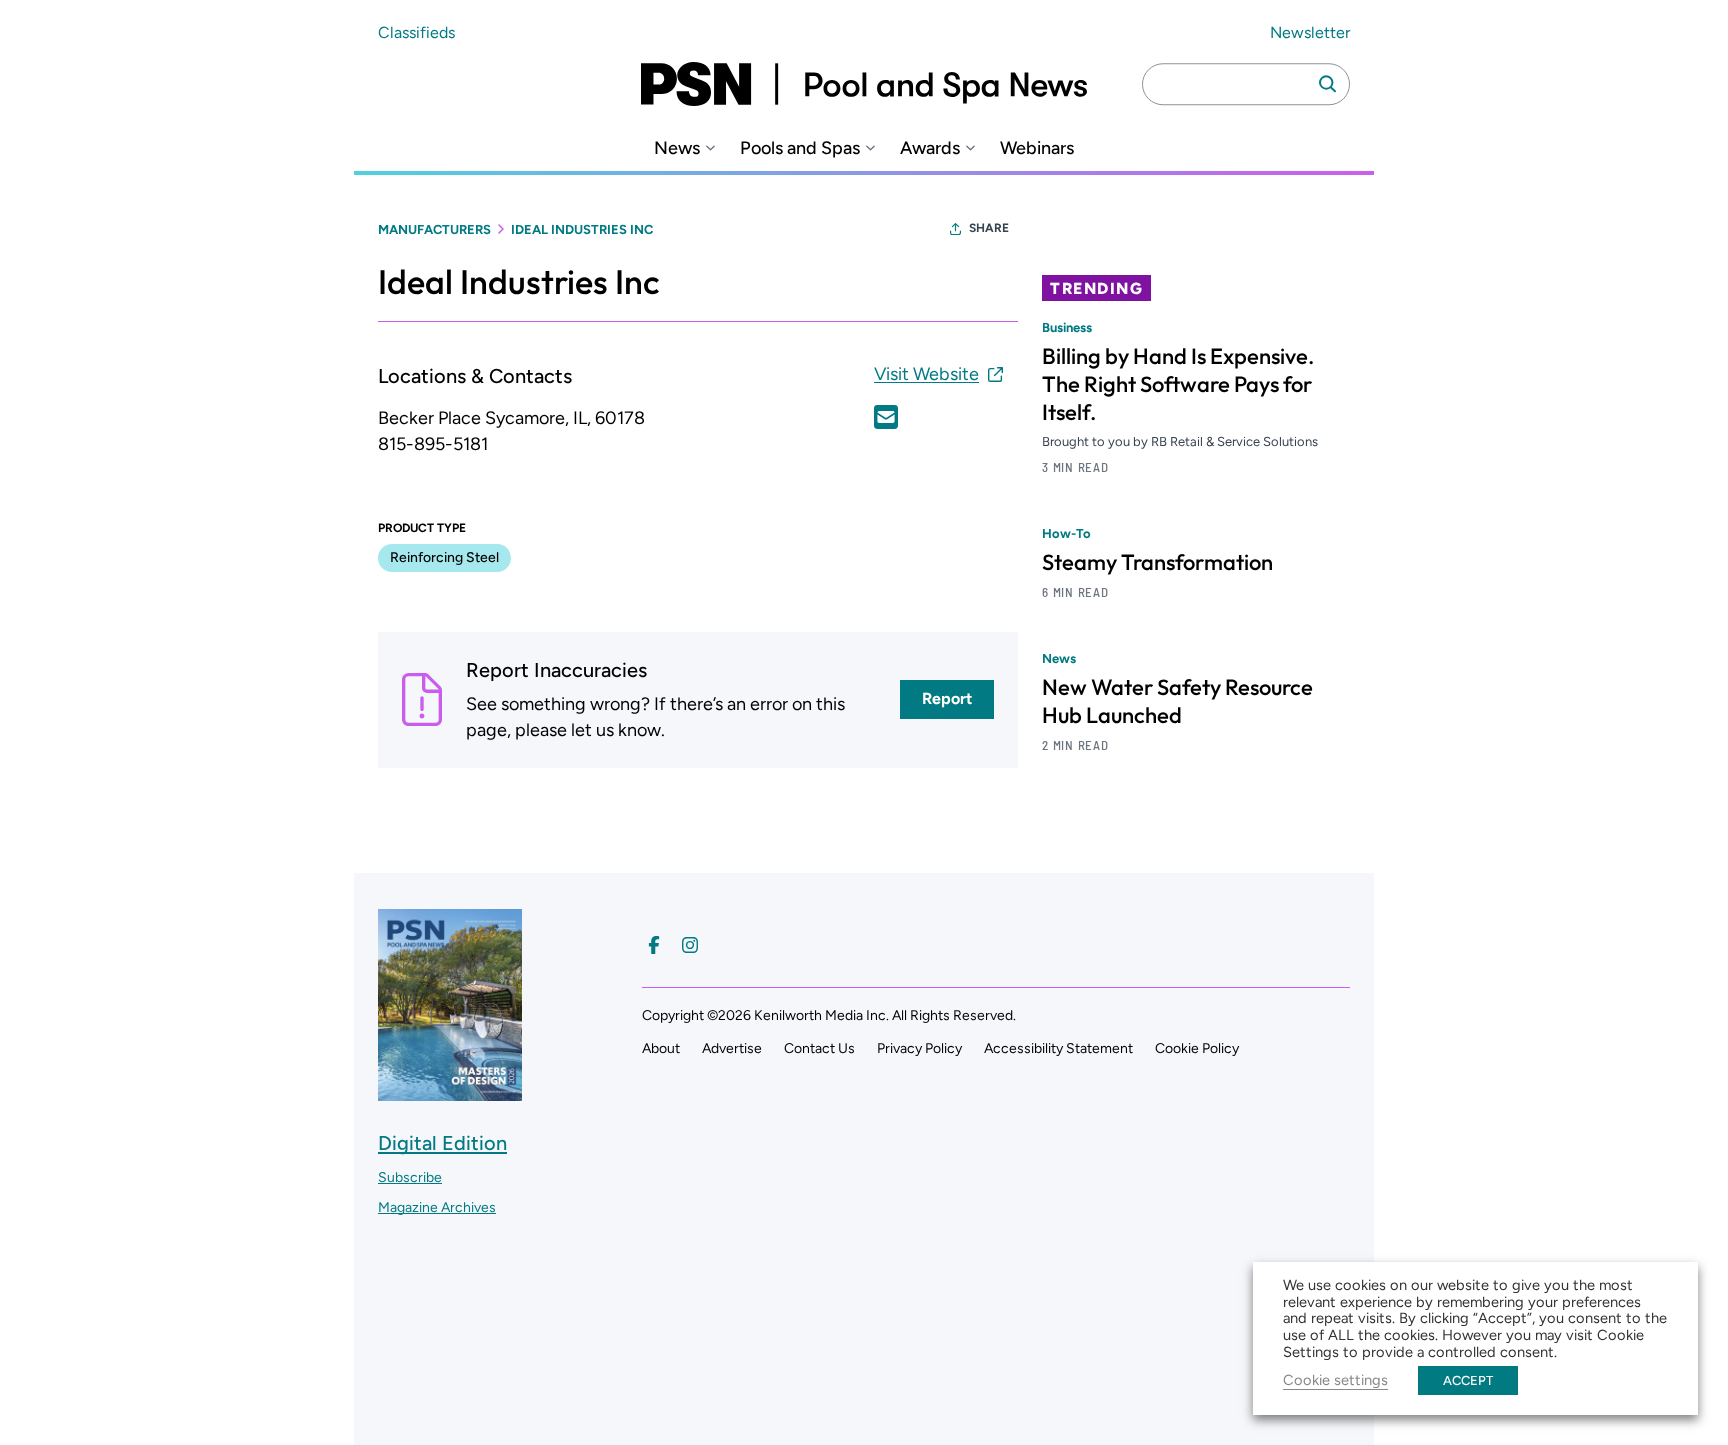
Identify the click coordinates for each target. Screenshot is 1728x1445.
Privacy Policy (919, 1048)
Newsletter (1310, 32)
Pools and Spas (800, 148)
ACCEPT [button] (1468, 1380)
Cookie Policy (1197, 1048)
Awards (930, 148)
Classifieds (416, 32)
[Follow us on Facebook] (654, 945)
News (677, 148)
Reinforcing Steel (444, 557)
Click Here (886, 417)
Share (989, 228)
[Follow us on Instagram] (690, 945)
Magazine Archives (437, 1207)
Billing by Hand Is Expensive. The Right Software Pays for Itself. (1178, 384)
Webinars (1037, 148)
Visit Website (926, 374)
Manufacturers (434, 229)
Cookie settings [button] (1335, 1380)
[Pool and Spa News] (864, 84)
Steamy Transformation (1157, 562)
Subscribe (410, 1177)
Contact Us (819, 1048)
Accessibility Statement (1058, 1048)
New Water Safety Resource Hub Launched (1177, 701)
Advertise (732, 1048)
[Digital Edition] (450, 1091)
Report (947, 698)
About (661, 1048)
